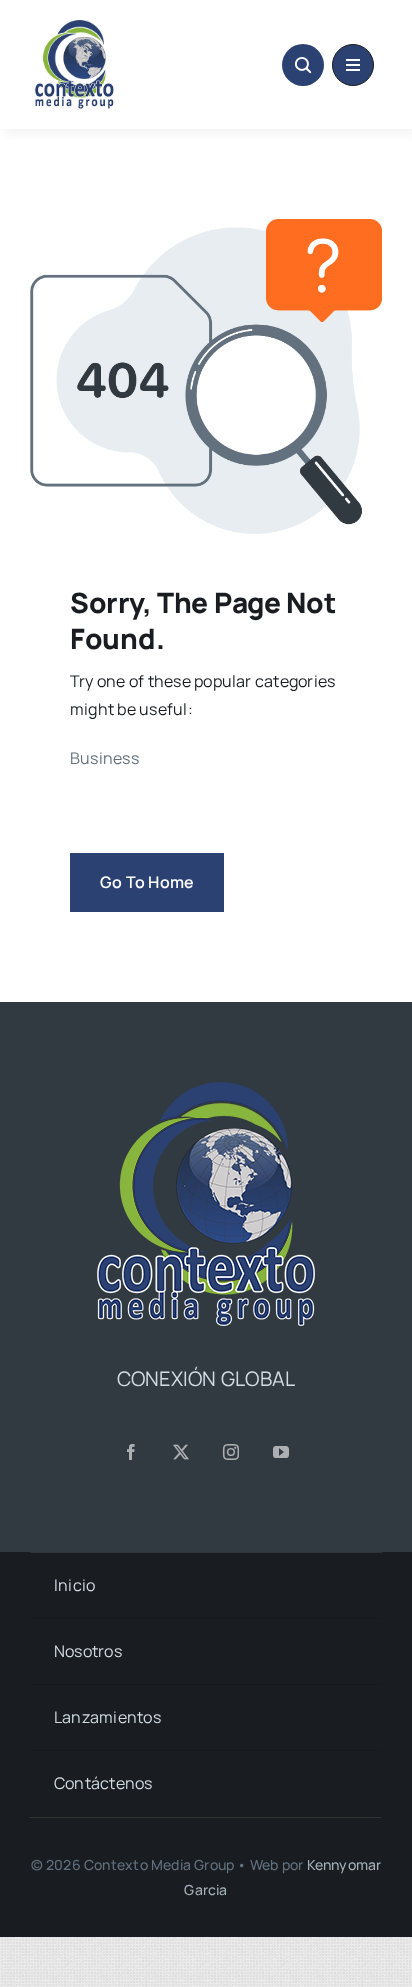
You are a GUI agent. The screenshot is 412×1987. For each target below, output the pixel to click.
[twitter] (181, 1452)
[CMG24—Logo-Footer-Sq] (206, 1090)
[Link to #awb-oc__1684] (353, 65)
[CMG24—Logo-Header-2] (113, 28)
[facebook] (131, 1452)
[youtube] (281, 1452)
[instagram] (231, 1452)
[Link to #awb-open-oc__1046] (303, 65)
